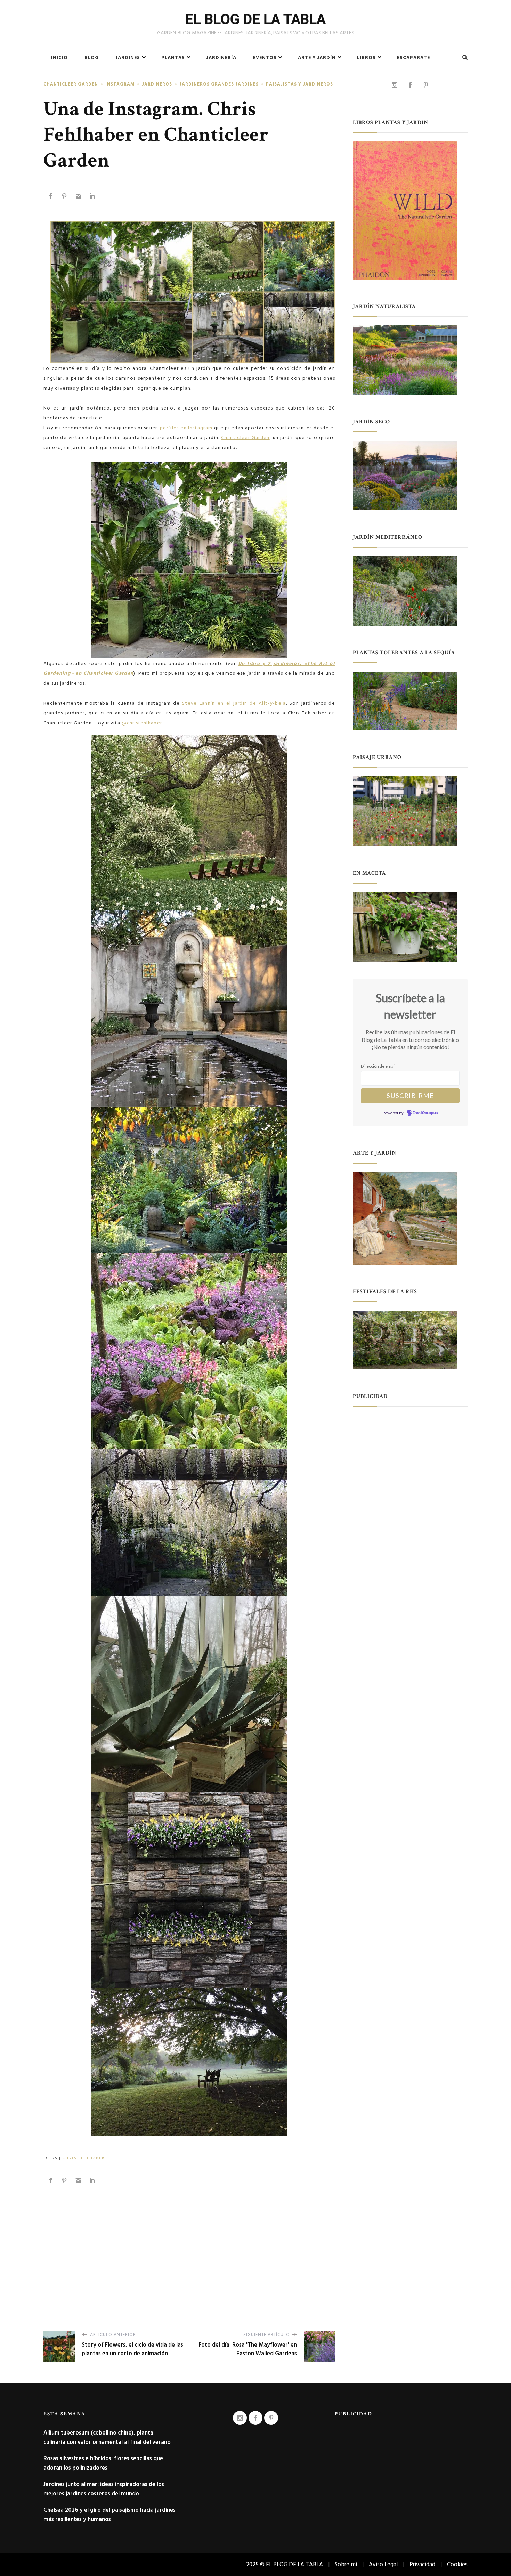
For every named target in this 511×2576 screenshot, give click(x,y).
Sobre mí (346, 2564)
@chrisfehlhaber (142, 723)
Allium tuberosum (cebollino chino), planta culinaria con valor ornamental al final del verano (107, 2437)
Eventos (265, 58)
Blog (92, 58)
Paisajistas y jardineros (299, 84)
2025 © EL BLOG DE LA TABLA (285, 2564)
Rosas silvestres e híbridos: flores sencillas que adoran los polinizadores (103, 2463)
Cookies (457, 2564)
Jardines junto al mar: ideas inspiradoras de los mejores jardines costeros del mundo (104, 2489)
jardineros (157, 84)
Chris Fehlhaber (84, 2158)
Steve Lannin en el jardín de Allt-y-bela (234, 703)
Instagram (120, 84)
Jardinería (221, 58)
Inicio (59, 58)
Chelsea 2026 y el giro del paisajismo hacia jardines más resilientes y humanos (109, 2514)
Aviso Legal (383, 2564)
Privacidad (422, 2564)
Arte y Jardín (317, 58)
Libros (366, 58)
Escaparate (413, 58)
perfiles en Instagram (186, 428)
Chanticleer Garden (71, 84)
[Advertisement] (189, 2240)
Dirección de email (378, 1066)
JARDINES (128, 58)
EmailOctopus (425, 1113)
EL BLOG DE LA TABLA (255, 19)
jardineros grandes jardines (219, 84)
